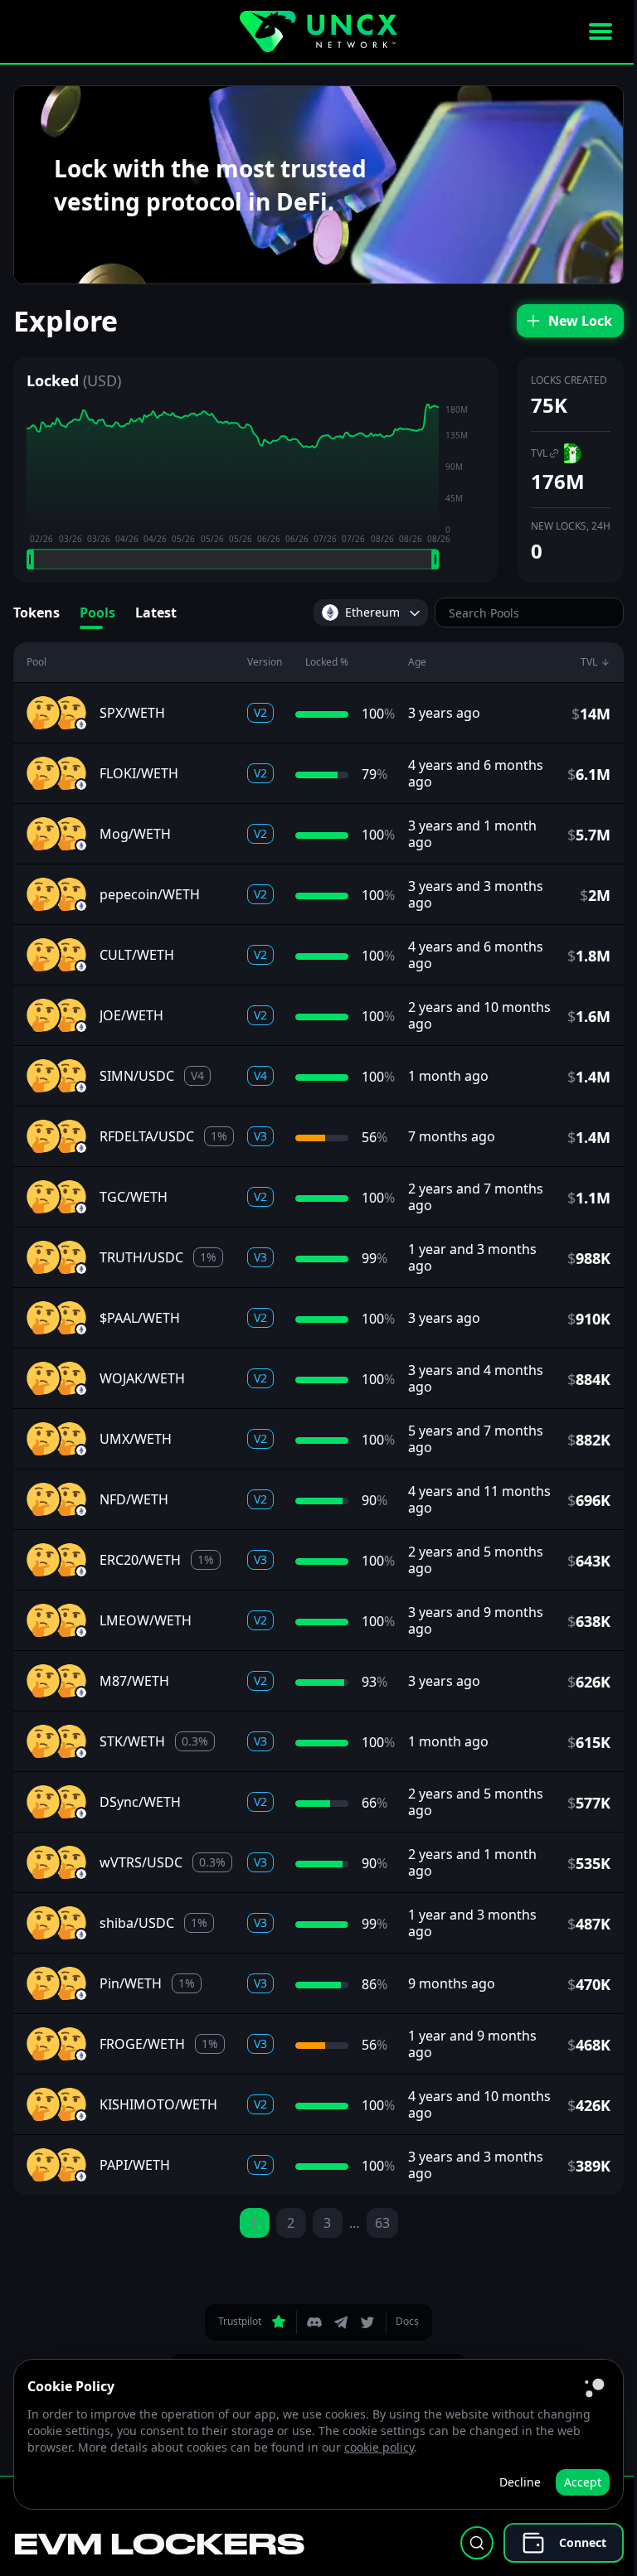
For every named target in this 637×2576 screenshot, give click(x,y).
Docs (407, 2321)
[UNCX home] (318, 31)
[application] (255, 487)
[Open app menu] (601, 31)
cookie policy (379, 2447)
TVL (539, 453)
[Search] (477, 2543)
